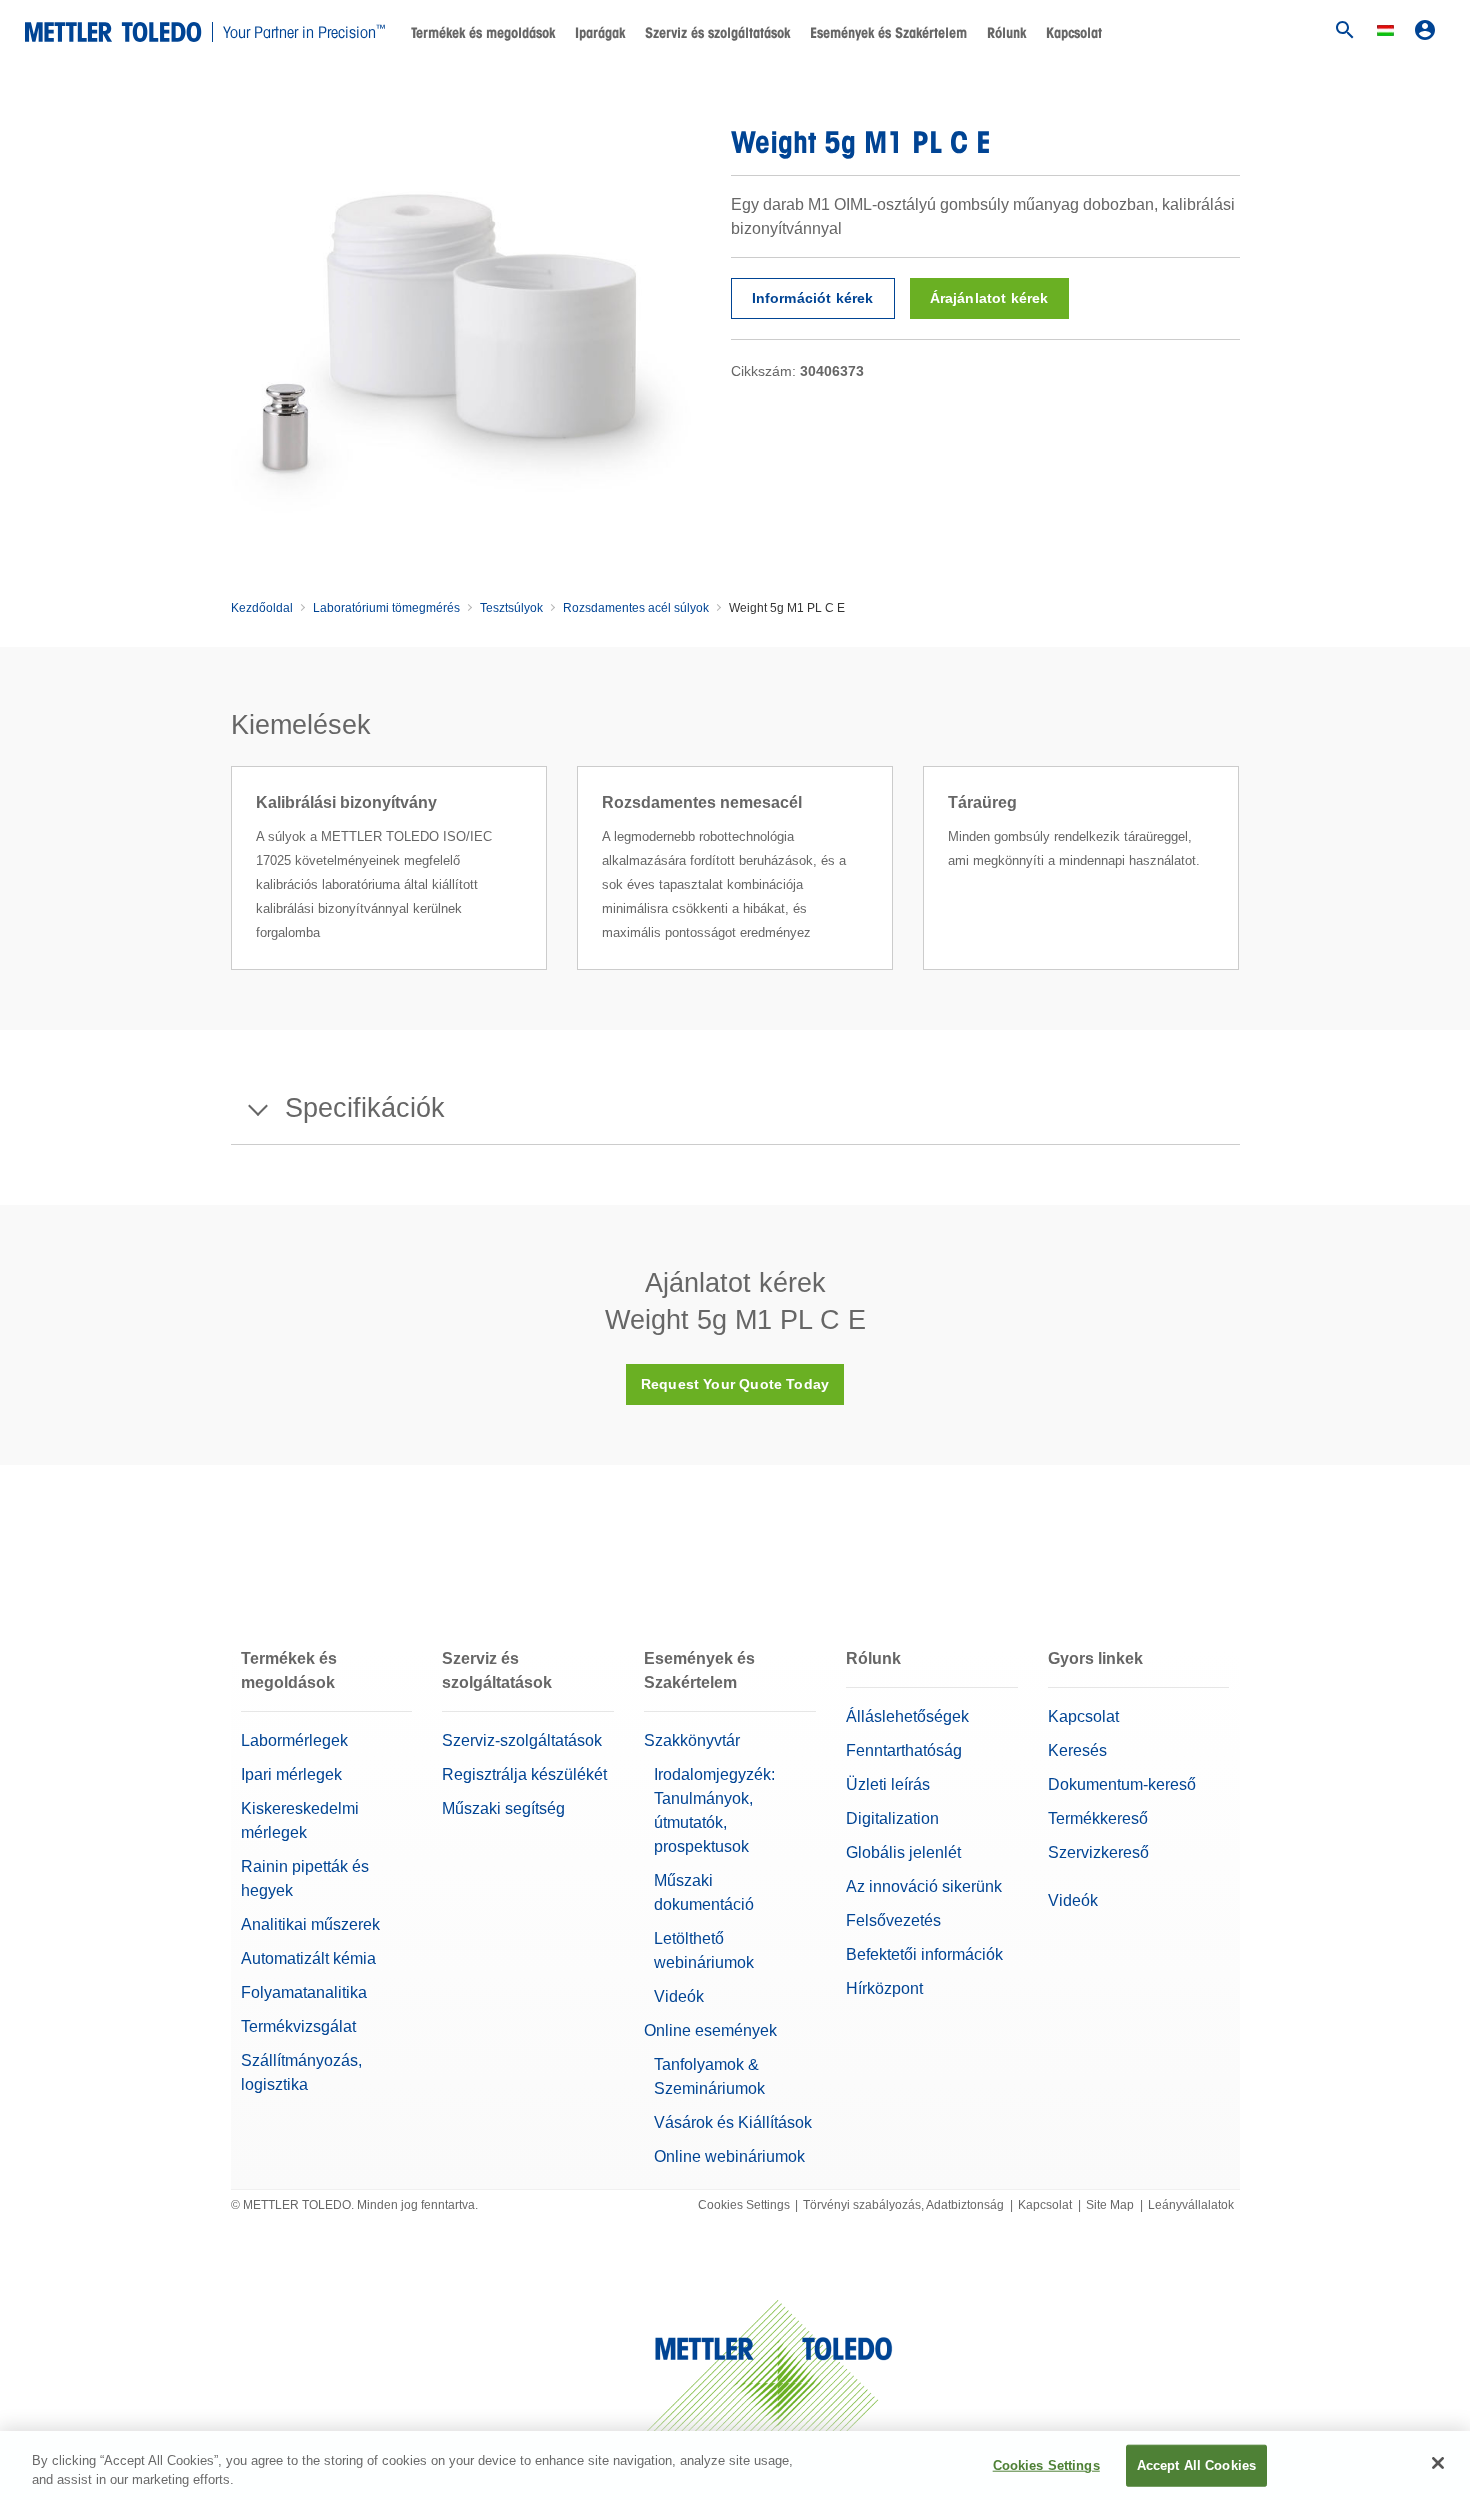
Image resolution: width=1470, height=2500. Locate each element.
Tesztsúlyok (511, 608)
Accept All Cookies (1196, 2465)
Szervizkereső (1098, 1852)
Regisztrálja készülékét (524, 1774)
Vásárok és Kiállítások (733, 2122)
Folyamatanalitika (304, 1992)
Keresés (1077, 1750)
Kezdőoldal (262, 608)
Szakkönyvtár (692, 1740)
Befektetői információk (924, 1954)
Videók (679, 1996)
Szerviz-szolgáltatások (522, 1740)
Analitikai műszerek (310, 1924)
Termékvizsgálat (298, 2026)
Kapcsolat (1074, 33)
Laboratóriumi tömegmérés (386, 608)
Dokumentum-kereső (1122, 1784)
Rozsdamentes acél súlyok (636, 608)
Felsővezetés (893, 1920)
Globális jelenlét (903, 1852)
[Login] (1425, 30)
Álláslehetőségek (907, 1716)
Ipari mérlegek (291, 1774)
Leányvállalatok (1191, 2205)
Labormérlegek (294, 1740)
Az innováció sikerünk (924, 1886)
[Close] (1438, 2463)
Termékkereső (1098, 1818)
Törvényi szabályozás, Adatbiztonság (903, 2205)
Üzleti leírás (888, 1784)
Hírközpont (884, 1988)
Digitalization (892, 1818)
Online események (710, 2030)
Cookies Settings (744, 2205)
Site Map (1110, 2205)
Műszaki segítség (503, 1808)
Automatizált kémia (308, 1958)
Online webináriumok (729, 2156)
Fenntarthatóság (904, 1750)
